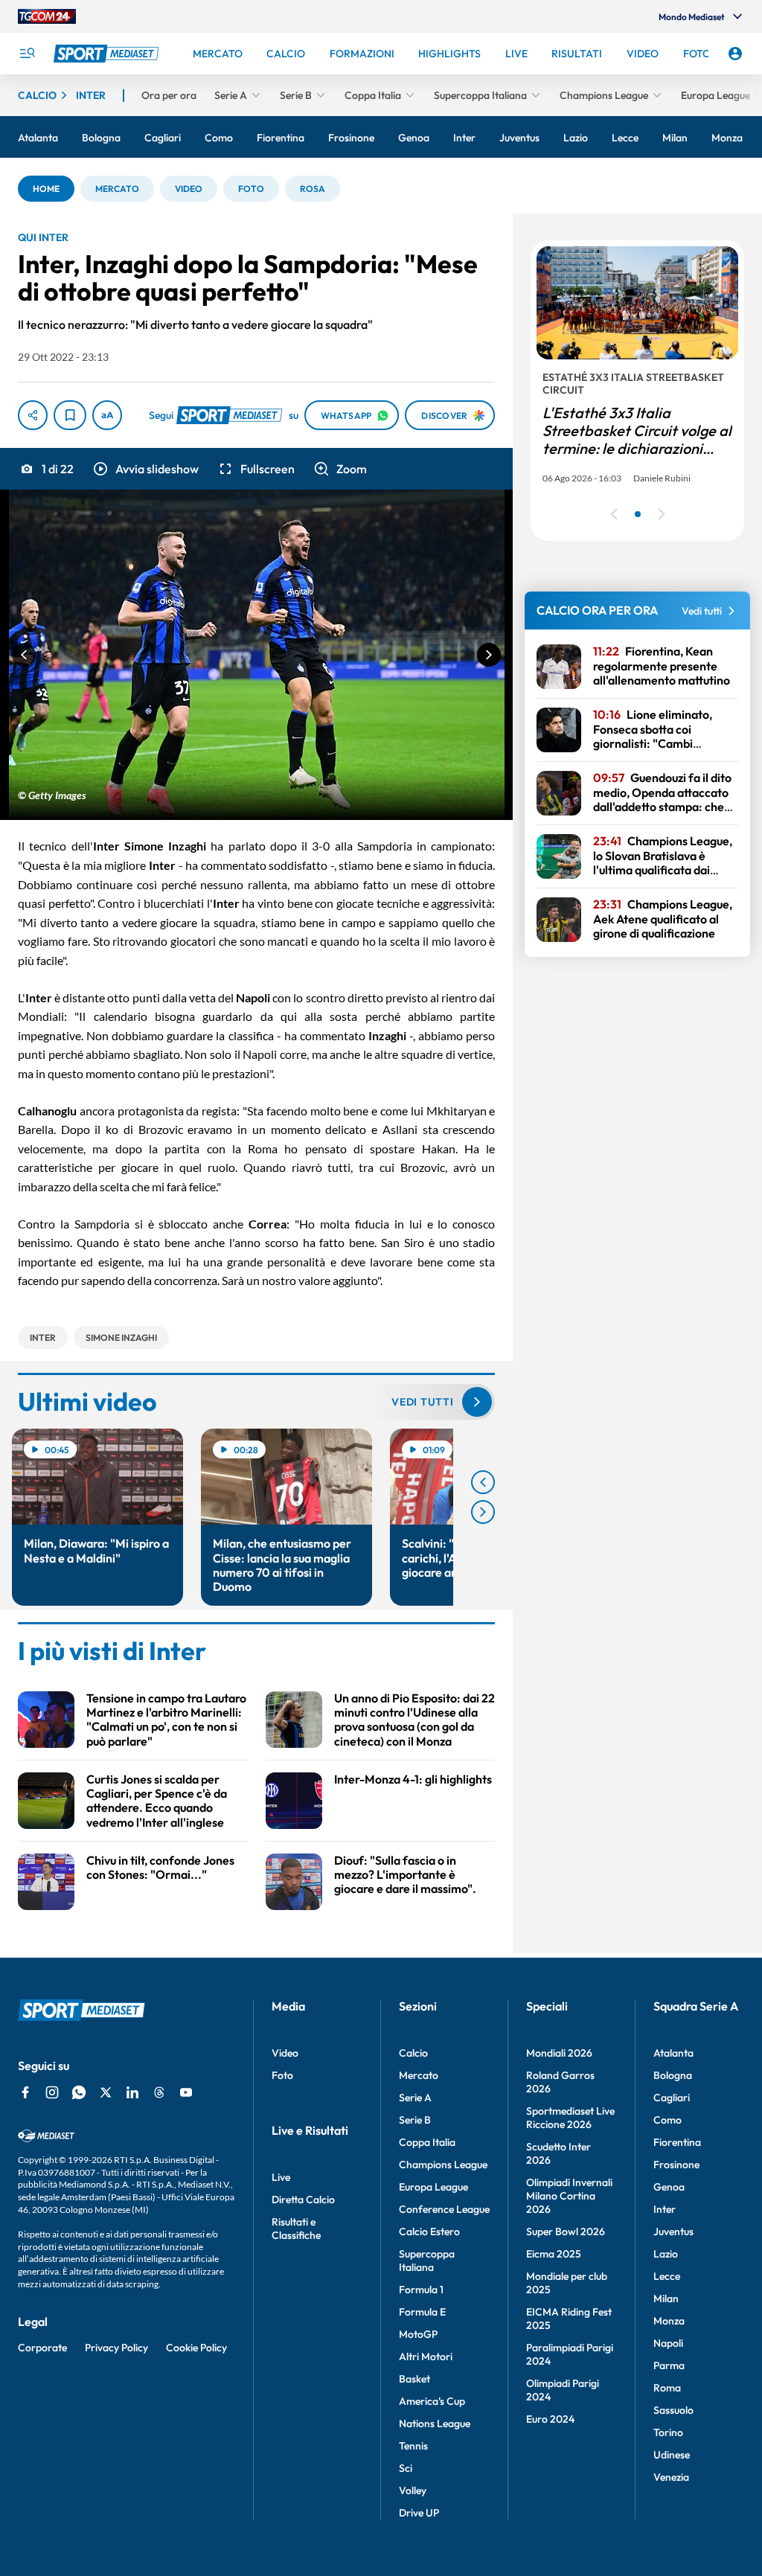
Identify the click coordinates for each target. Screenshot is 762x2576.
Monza (669, 2321)
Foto (282, 2075)
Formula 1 (421, 2290)
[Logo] (108, 54)
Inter (665, 2209)
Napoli (668, 2343)
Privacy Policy (116, 2348)
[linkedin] (132, 2092)
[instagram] (52, 2092)
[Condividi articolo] (33, 415)
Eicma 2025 (554, 2254)
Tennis (413, 2446)
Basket (414, 2379)
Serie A (415, 2098)
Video (285, 2053)
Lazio (666, 2254)
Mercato (419, 2075)
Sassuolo (673, 2410)
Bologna (673, 2075)
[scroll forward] (483, 1512)
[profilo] (735, 54)
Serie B (415, 2120)
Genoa (669, 2187)
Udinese (672, 2455)
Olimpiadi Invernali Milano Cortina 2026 (569, 2196)
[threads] (159, 2092)
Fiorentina (677, 2142)
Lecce (667, 2276)
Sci (406, 2468)
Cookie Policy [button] (196, 2348)
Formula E (422, 2312)
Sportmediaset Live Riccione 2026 (570, 2118)
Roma (667, 2388)
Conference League (444, 2209)
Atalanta (673, 2053)
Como (667, 2120)
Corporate (42, 2348)
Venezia (671, 2477)
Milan (666, 2298)
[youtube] (186, 2092)
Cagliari (672, 2098)
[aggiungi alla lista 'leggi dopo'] (70, 415)
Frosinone (676, 2165)
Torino (668, 2432)
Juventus (673, 2231)
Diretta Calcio (303, 2199)
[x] (106, 2092)
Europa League (433, 2187)
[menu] (27, 54)
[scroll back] (483, 1482)
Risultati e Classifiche (296, 2229)
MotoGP (418, 2334)
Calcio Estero (429, 2231)
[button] (46, 189)
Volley (413, 2490)
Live (281, 2177)
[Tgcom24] (47, 16)
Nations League (435, 2423)
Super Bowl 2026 (566, 2231)
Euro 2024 (550, 2419)
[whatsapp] (79, 2092)
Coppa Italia (427, 2142)
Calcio (413, 2053)
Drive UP (419, 2513)
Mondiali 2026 (559, 2053)
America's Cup (432, 2401)
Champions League (443, 2165)
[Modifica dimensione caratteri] (107, 415)
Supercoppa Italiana (427, 2261)
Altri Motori (426, 2356)
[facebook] (25, 2092)
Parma (669, 2365)
